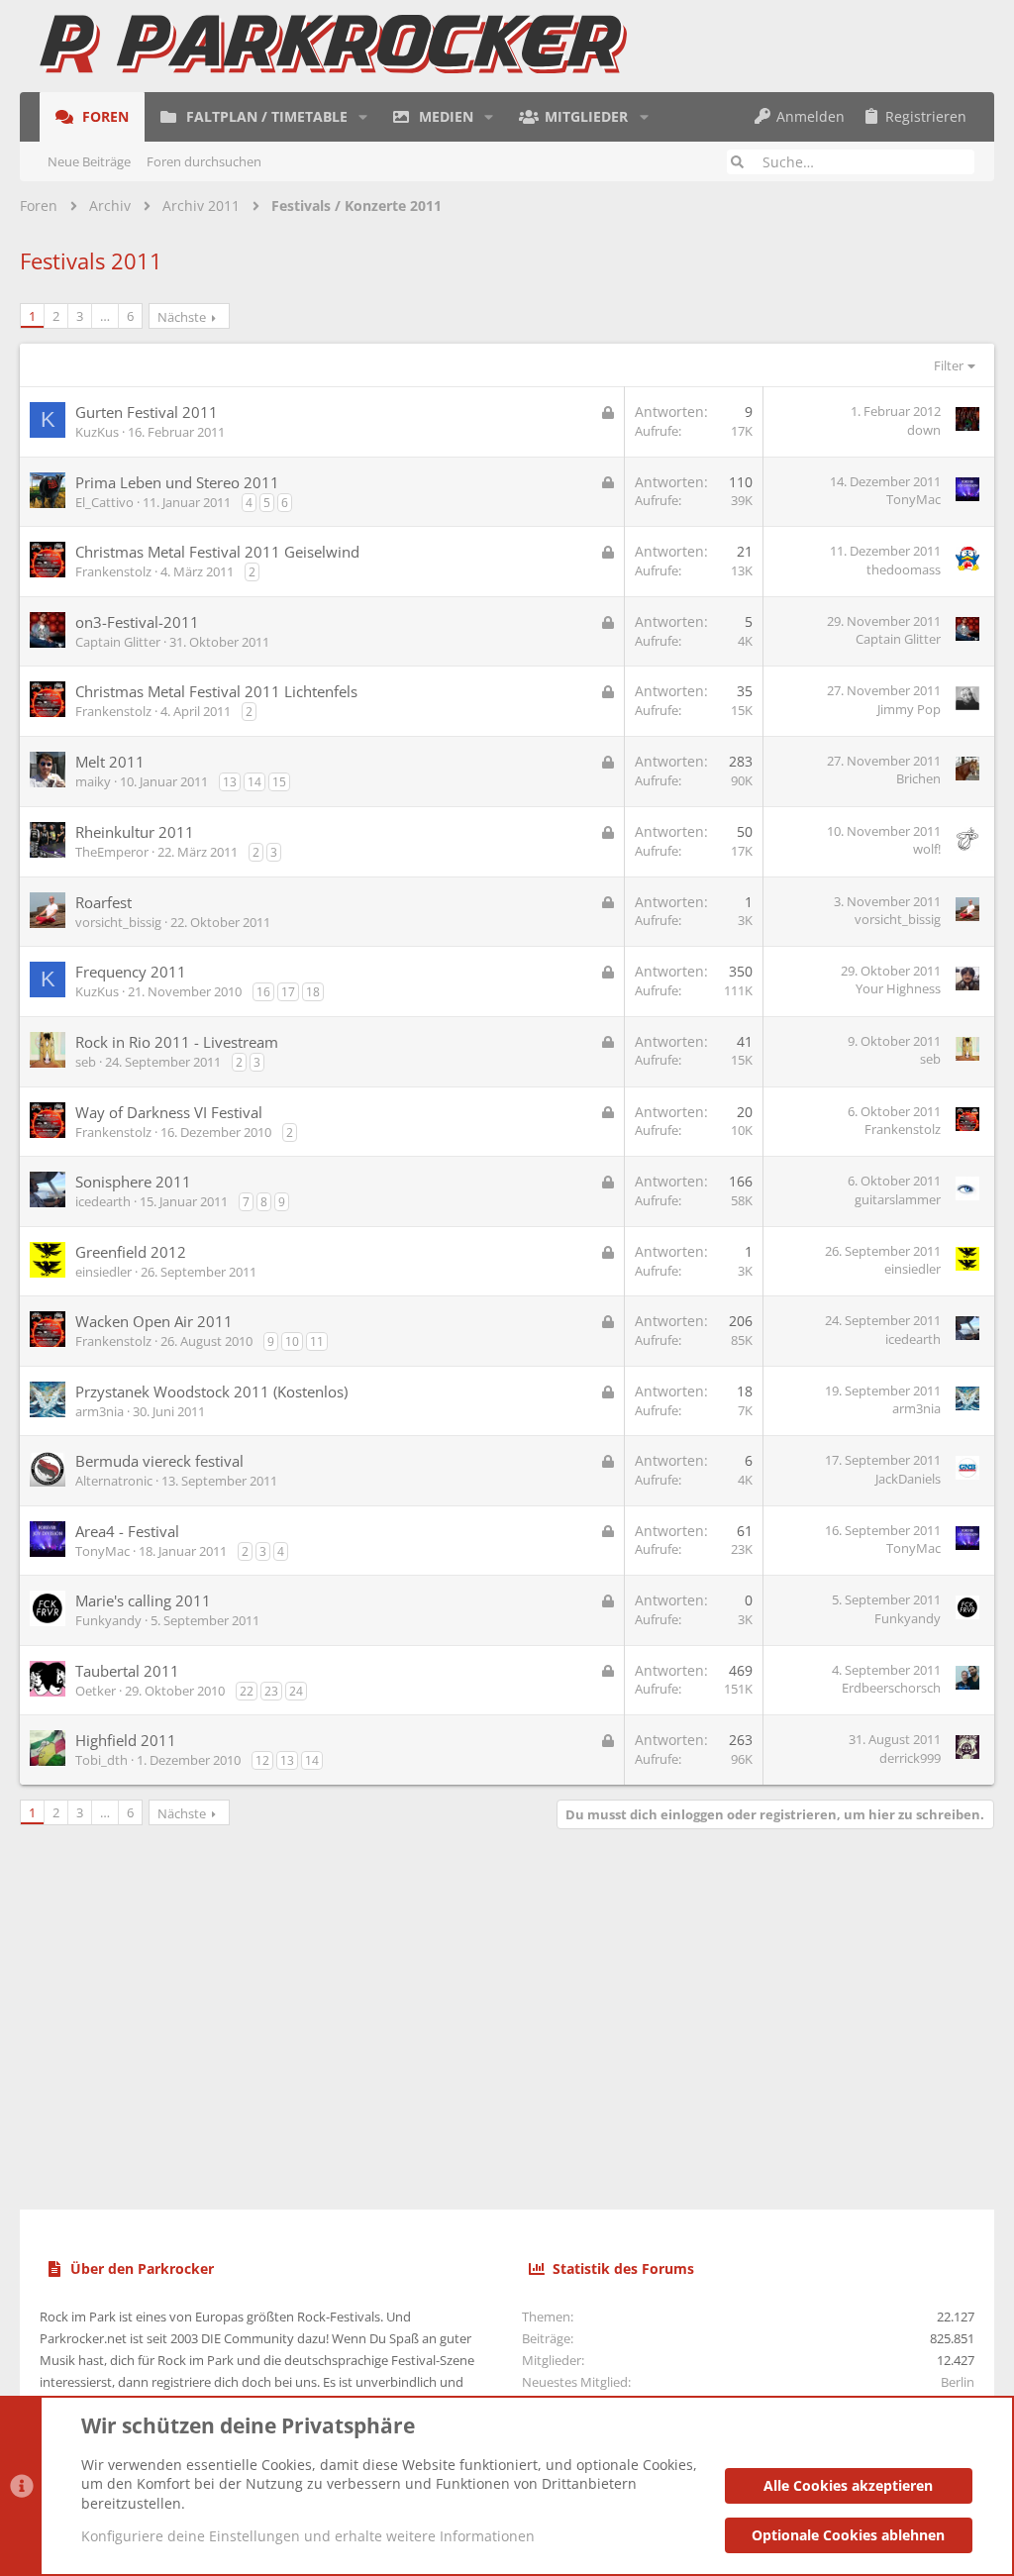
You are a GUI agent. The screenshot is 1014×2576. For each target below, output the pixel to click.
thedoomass (904, 569)
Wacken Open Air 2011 (154, 1321)
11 (317, 1341)
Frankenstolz (113, 571)
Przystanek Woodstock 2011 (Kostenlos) (211, 1391)
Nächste (182, 317)
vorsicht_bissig (118, 922)
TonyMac (913, 499)
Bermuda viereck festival (159, 1461)
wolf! (927, 849)
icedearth (103, 1201)
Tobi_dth (101, 1760)
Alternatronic (114, 1481)
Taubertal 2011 (127, 1671)
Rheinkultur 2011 (135, 832)
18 (313, 992)
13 (230, 782)
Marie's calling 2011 (143, 1600)
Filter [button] (949, 365)
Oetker (96, 1691)
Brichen (918, 778)
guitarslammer (898, 1199)
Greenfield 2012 (131, 1252)
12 (262, 1760)
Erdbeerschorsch (891, 1688)
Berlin (958, 2382)
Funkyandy (108, 1620)
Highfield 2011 (126, 1740)
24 (296, 1691)
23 (271, 1691)
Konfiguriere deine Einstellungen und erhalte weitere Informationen (308, 2536)
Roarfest (103, 902)
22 (247, 1691)
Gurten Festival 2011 (147, 412)
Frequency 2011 (131, 972)
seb (86, 1062)
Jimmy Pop (909, 709)
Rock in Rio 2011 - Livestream (177, 1042)
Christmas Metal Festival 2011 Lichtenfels (216, 691)
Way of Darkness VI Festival (169, 1112)
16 (263, 992)
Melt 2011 (110, 762)
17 (288, 992)
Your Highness (898, 988)
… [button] (105, 316)
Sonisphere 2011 (133, 1182)
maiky (93, 781)
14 (254, 782)
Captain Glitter (118, 642)
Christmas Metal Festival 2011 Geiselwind (217, 552)
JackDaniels (908, 1479)
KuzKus (97, 432)
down (924, 430)
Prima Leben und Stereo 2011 (177, 482)
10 (292, 1341)
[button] (363, 117)
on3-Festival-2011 (137, 622)
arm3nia (100, 1411)
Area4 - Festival (127, 1531)
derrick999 (910, 1758)
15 (279, 782)
